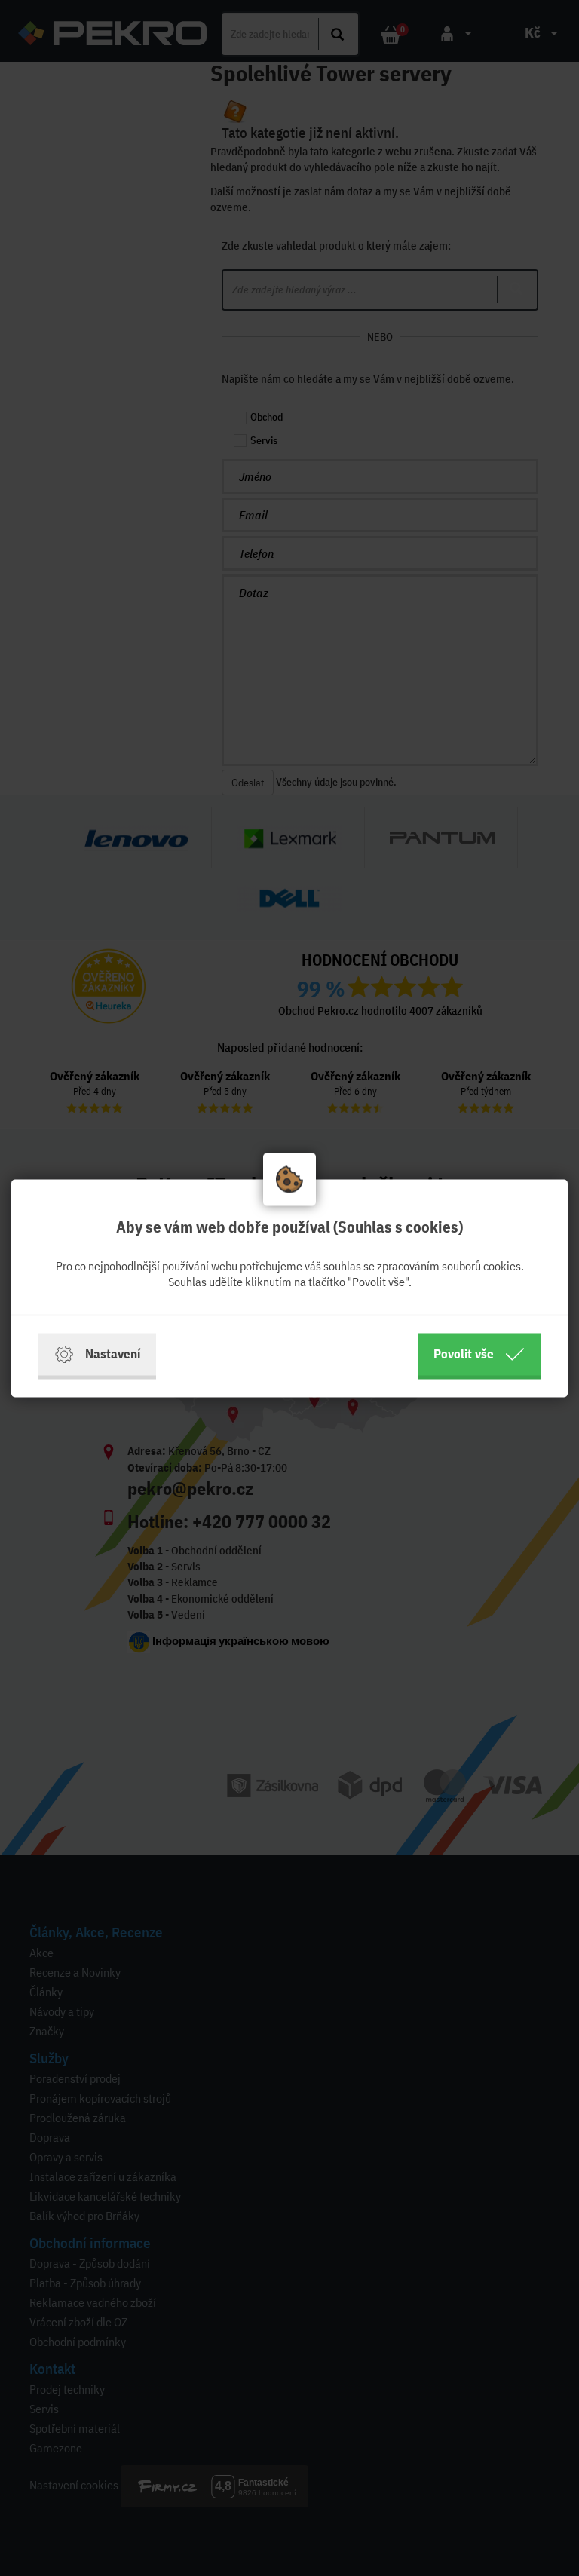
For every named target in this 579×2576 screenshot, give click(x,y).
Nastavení (113, 1354)
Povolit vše (464, 1354)
